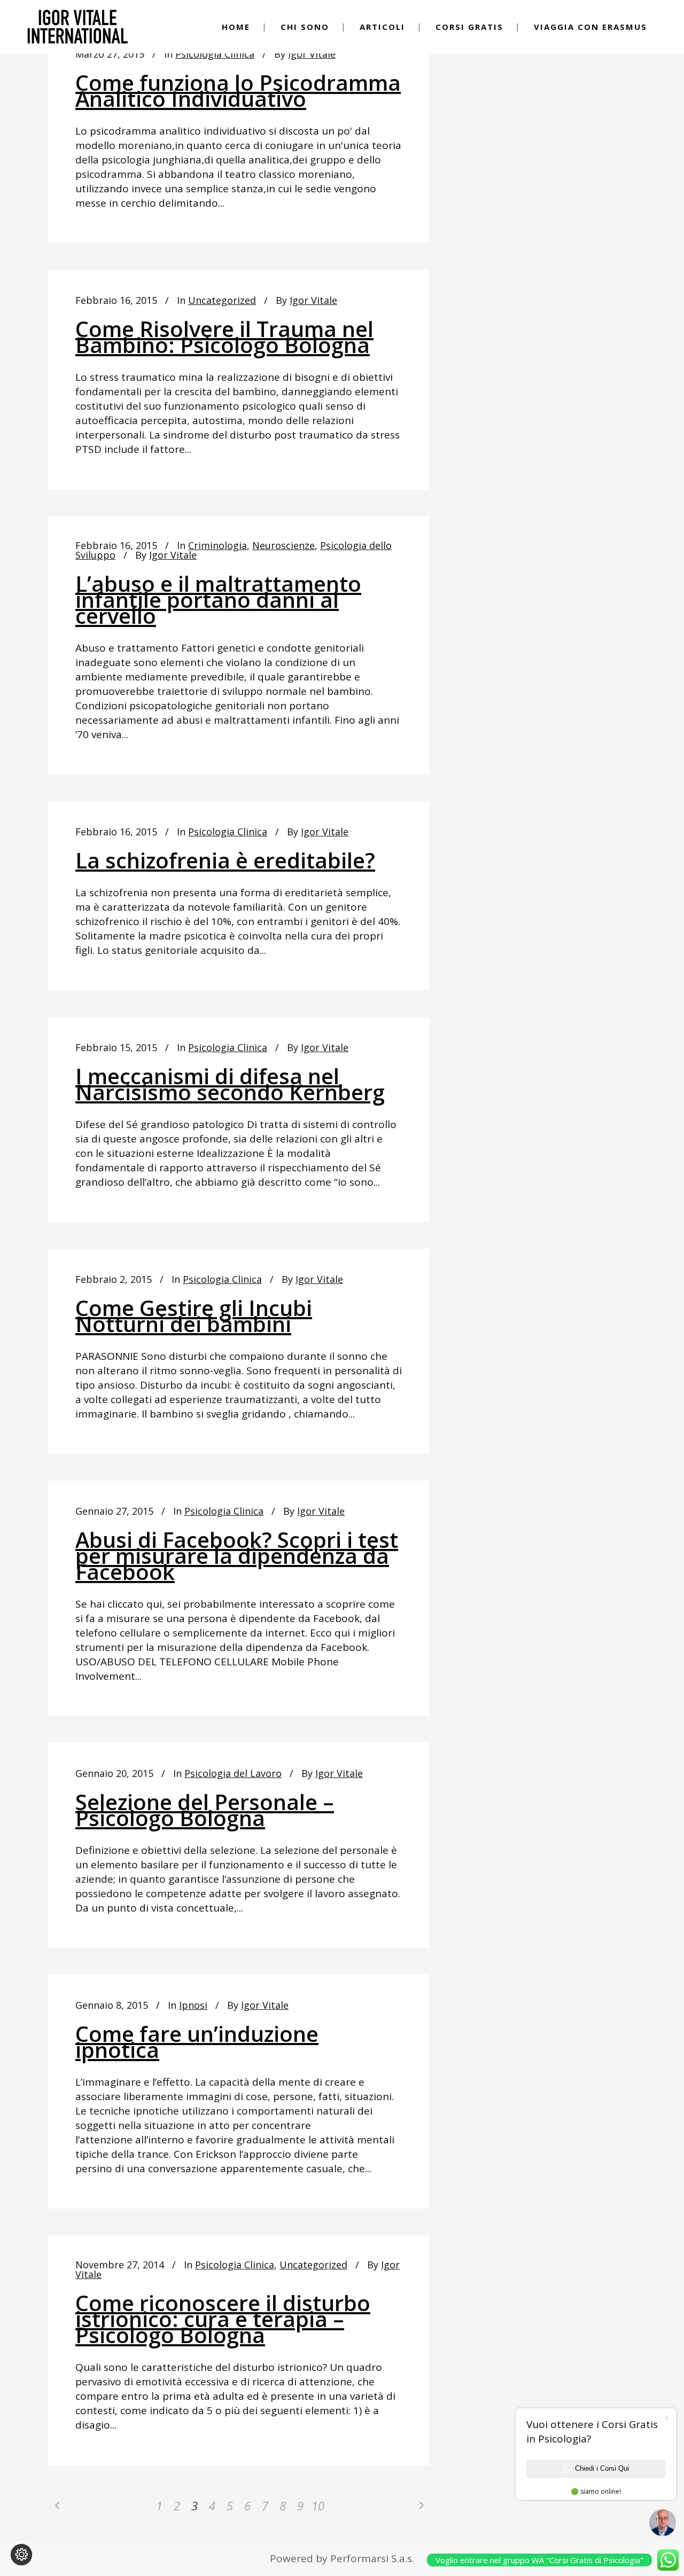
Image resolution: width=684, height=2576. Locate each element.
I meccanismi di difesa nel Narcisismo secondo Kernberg (230, 1084)
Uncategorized (222, 300)
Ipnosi (193, 2005)
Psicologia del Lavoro (233, 1773)
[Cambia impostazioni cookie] (21, 2555)
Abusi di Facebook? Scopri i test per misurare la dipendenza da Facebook (237, 1556)
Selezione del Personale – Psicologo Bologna (205, 1810)
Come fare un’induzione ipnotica (197, 2042)
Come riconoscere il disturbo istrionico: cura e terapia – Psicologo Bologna (223, 2319)
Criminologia (217, 545)
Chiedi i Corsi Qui (602, 2468)
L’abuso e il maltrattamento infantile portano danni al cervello (218, 600)
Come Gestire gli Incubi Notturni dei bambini (194, 1316)
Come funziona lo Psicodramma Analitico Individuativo (238, 91)
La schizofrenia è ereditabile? (225, 860)
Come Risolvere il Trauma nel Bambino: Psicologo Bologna (224, 337)
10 (318, 2505)
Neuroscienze (283, 545)
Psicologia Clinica (215, 54)
